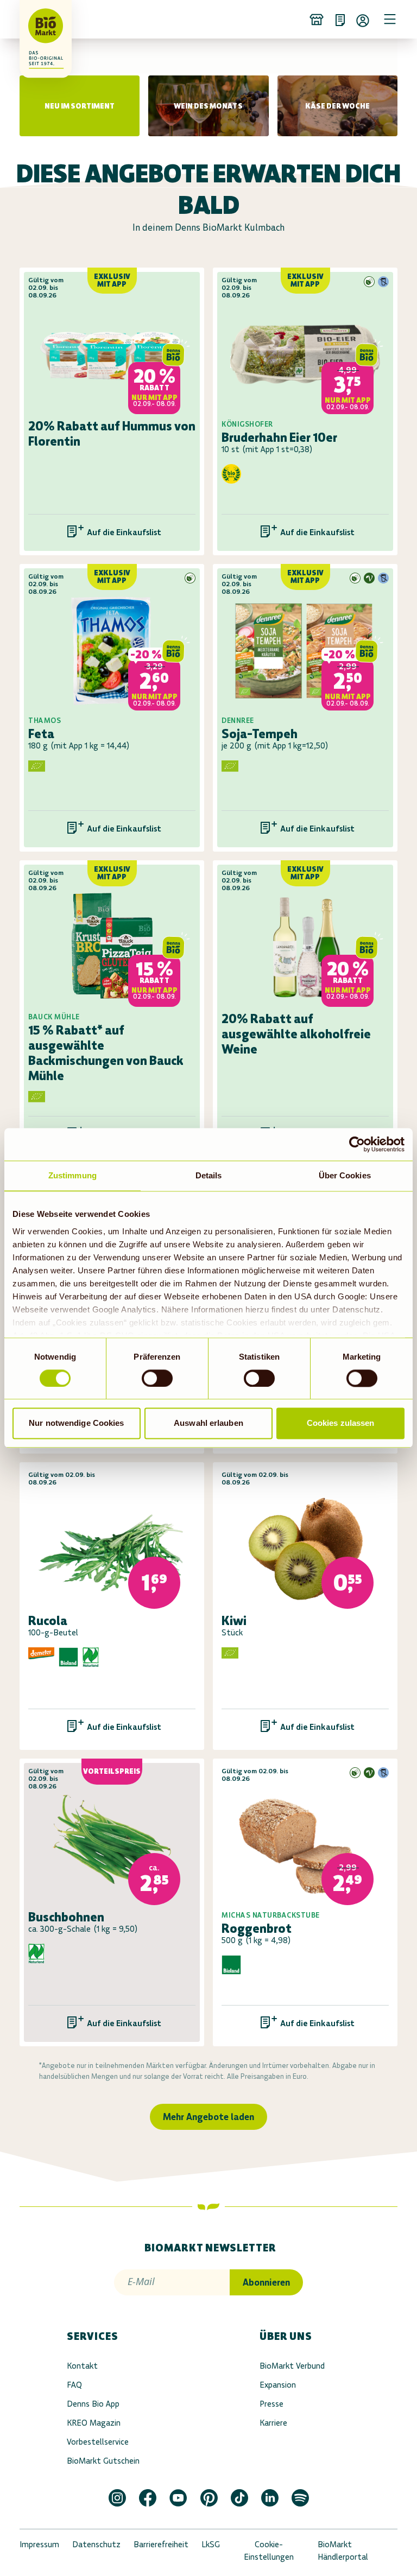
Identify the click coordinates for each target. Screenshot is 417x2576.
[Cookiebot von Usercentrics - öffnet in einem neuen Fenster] (357, 1144)
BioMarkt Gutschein (103, 2461)
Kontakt (82, 2366)
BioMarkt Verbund (292, 2366)
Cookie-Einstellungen (269, 2550)
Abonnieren (266, 2282)
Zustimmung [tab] (72, 1175)
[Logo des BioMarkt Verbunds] (35, 19)
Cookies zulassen (341, 1423)
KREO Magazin (94, 2423)
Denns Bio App (93, 2404)
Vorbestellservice (98, 2442)
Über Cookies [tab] (345, 1175)
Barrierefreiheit (161, 2544)
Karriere (273, 2423)
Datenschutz (96, 2544)
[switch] (157, 1378)
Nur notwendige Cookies (76, 1423)
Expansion (278, 2385)
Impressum (39, 2544)
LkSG (211, 2544)
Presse (271, 2404)
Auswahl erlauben (208, 1423)
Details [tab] (209, 1175)
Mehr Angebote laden (208, 2117)
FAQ (74, 2385)
